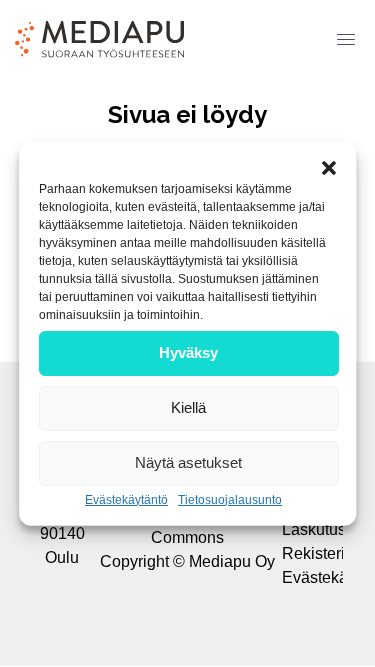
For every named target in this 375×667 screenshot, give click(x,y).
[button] (342, 31)
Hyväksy (188, 352)
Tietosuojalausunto (230, 499)
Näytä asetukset (188, 462)
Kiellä (188, 407)
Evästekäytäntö (126, 499)
